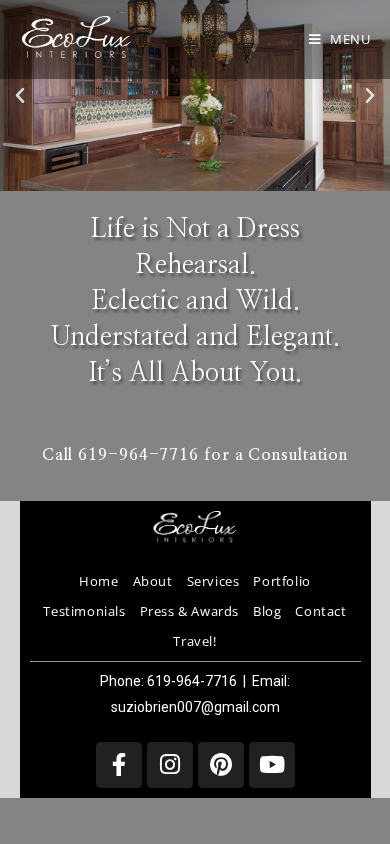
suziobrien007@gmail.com (195, 707)
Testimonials (84, 611)
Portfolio (281, 581)
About (153, 581)
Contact (320, 611)
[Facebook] (119, 765)
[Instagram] (170, 765)
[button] (20, 96)
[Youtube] (272, 765)
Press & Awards (189, 611)
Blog (267, 611)
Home (98, 581)
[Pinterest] (221, 765)
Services (213, 581)
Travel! (194, 641)
